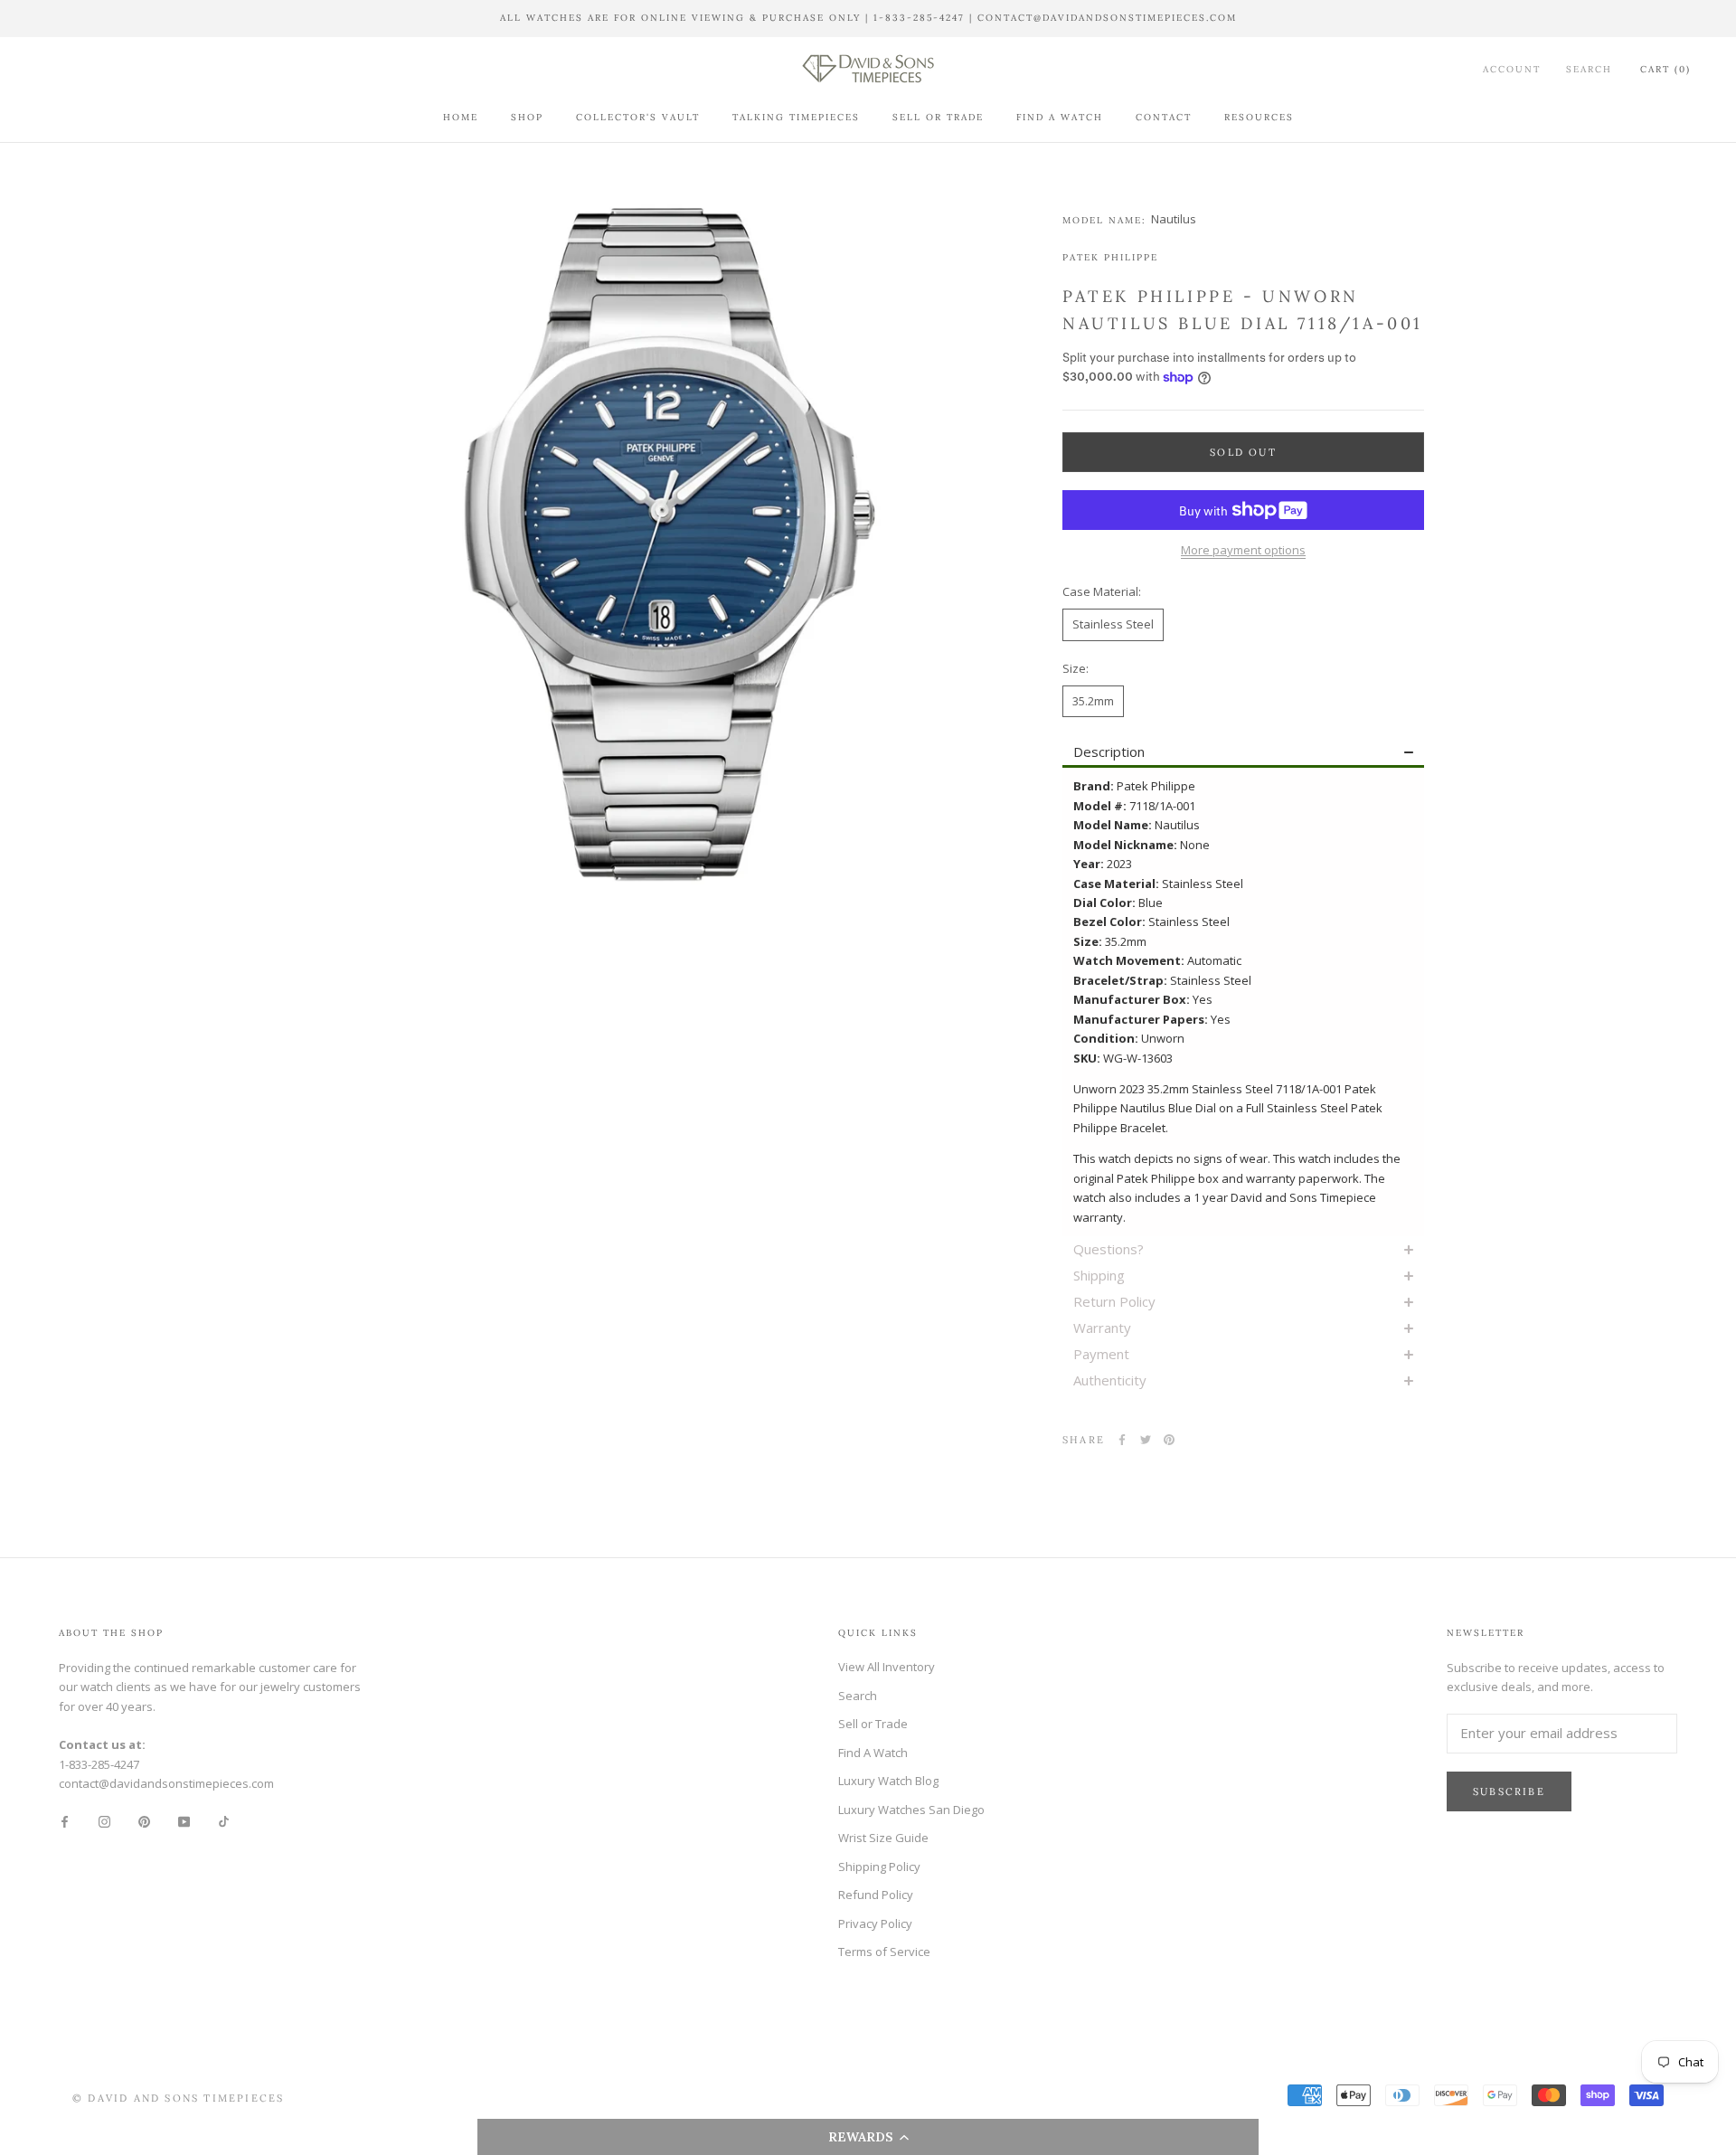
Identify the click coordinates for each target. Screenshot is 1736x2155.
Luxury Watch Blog (888, 1781)
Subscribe (1509, 1791)
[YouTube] (184, 1821)
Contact (1164, 117)
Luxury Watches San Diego (911, 1810)
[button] (868, 2137)
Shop (527, 117)
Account (1512, 69)
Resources (1259, 117)
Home (461, 117)
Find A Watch (1060, 117)
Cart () (1665, 69)
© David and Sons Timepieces (178, 2098)
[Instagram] (104, 1821)
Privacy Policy (875, 1923)
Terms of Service (884, 1952)
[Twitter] (1146, 1440)
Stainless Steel (1113, 624)
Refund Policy (876, 1895)
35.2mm (1093, 701)
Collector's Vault (638, 117)
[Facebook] (1122, 1440)
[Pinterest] (1169, 1440)
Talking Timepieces (796, 117)
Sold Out (1243, 452)
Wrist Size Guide (883, 1838)
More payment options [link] (1243, 550)
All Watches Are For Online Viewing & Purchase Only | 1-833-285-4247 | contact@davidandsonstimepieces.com (868, 18)
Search (1589, 69)
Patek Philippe (1110, 257)
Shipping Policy (879, 1867)
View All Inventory (887, 1667)
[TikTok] (224, 1821)
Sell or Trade (938, 117)
